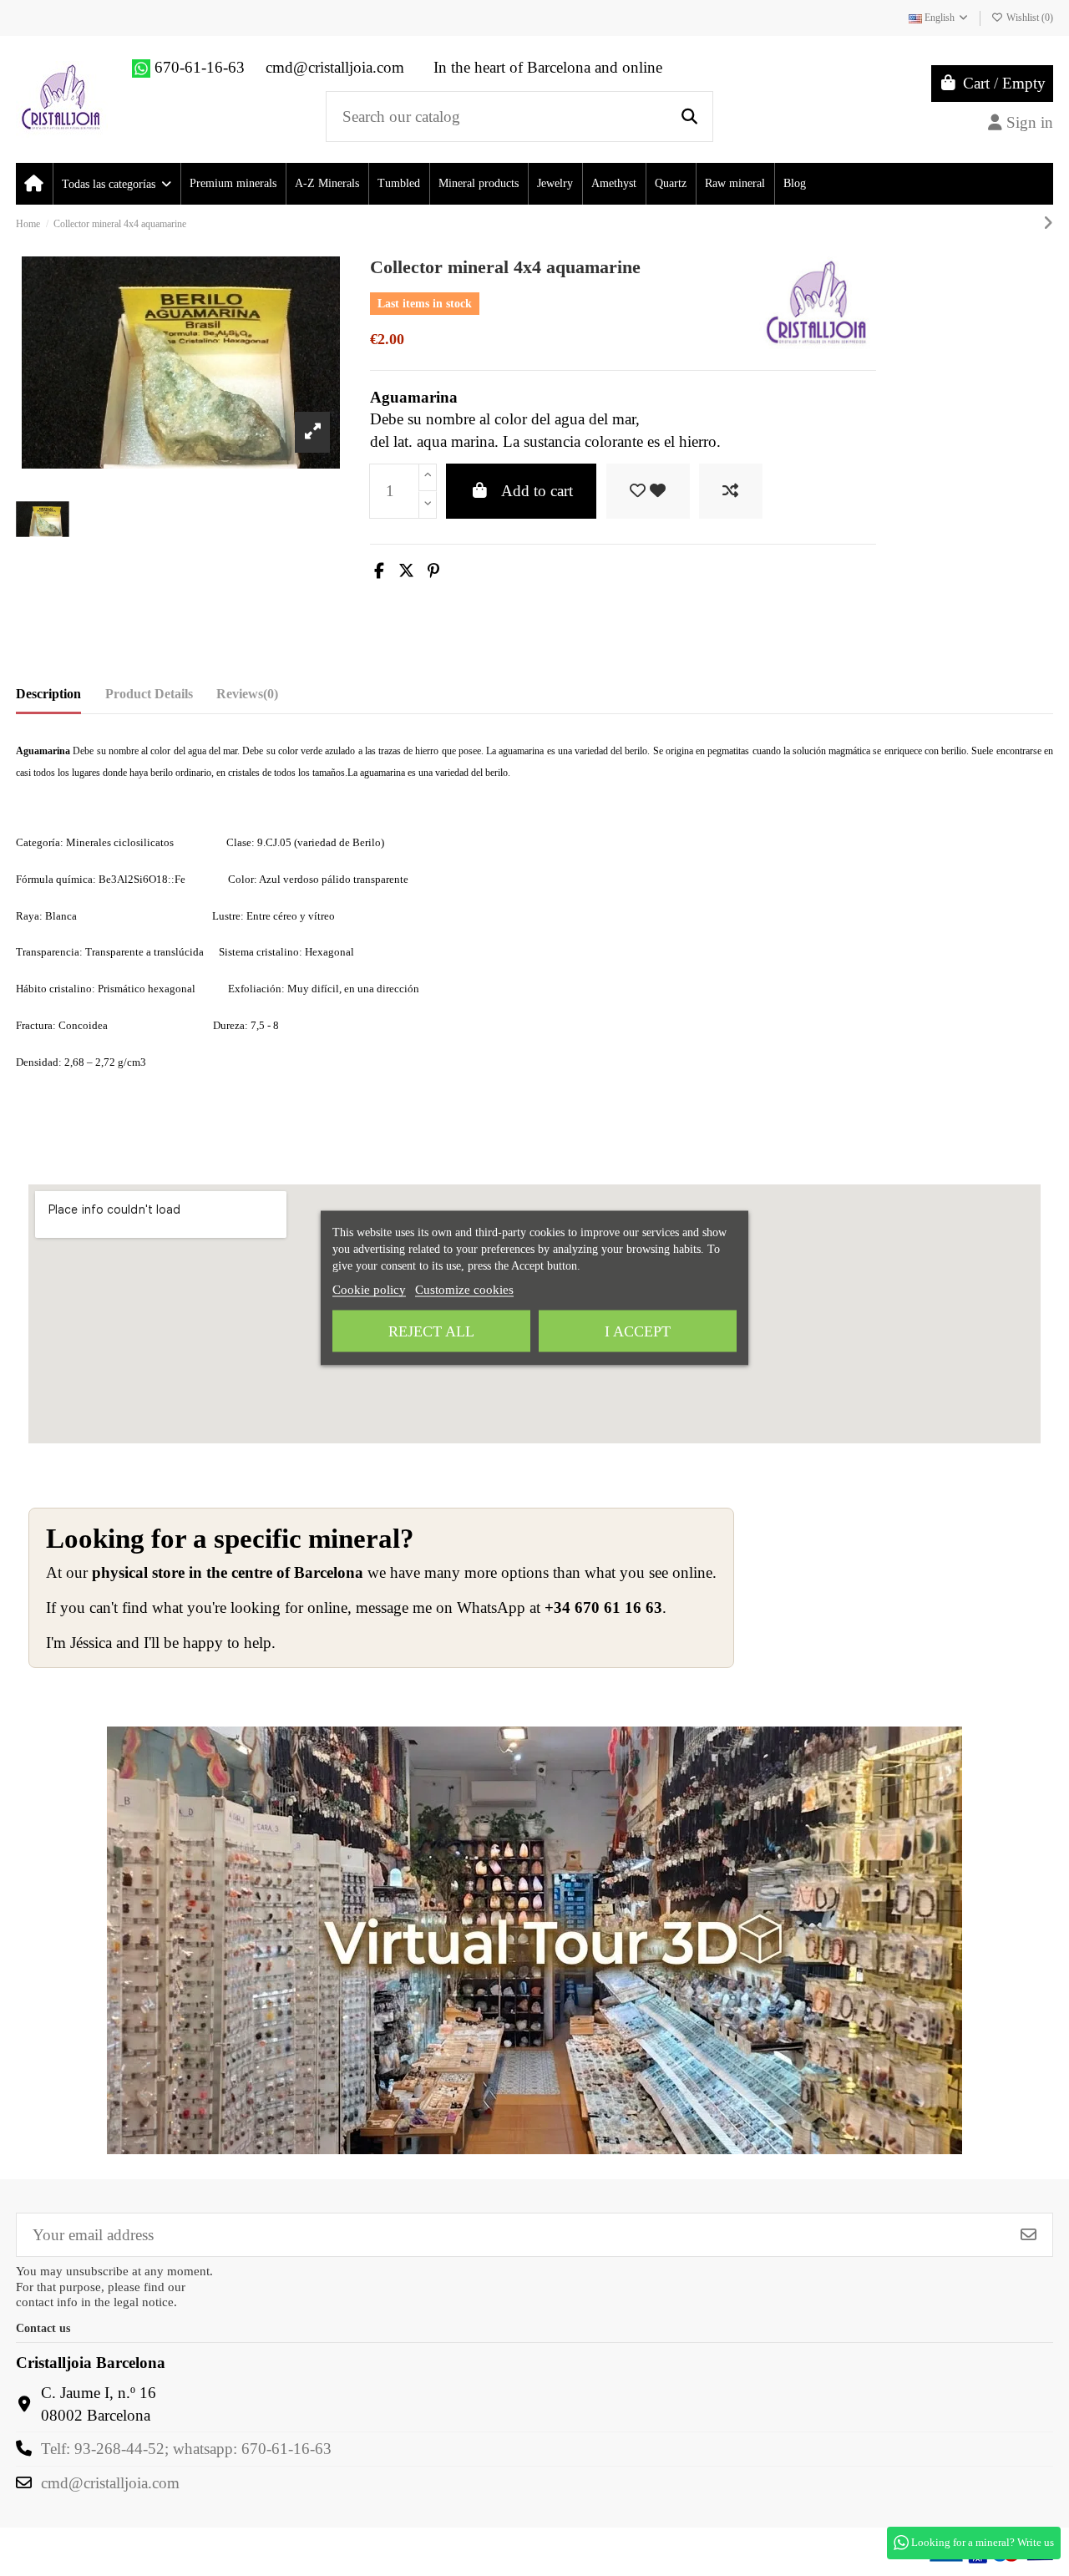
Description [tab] (48, 694)
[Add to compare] (731, 492)
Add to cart (537, 491)
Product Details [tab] (149, 694)
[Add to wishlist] (648, 492)
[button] (116, 184)
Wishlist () (1028, 18)
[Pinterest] (433, 571)
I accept (638, 1331)
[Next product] (1048, 223)
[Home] (34, 184)
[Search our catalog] (689, 117)
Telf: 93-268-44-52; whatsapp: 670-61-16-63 (186, 2449)
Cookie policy (369, 1290)
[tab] (247, 698)
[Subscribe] (1028, 2235)
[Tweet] (406, 571)
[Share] (379, 571)
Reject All (431, 1331)
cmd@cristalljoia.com (110, 2483)
